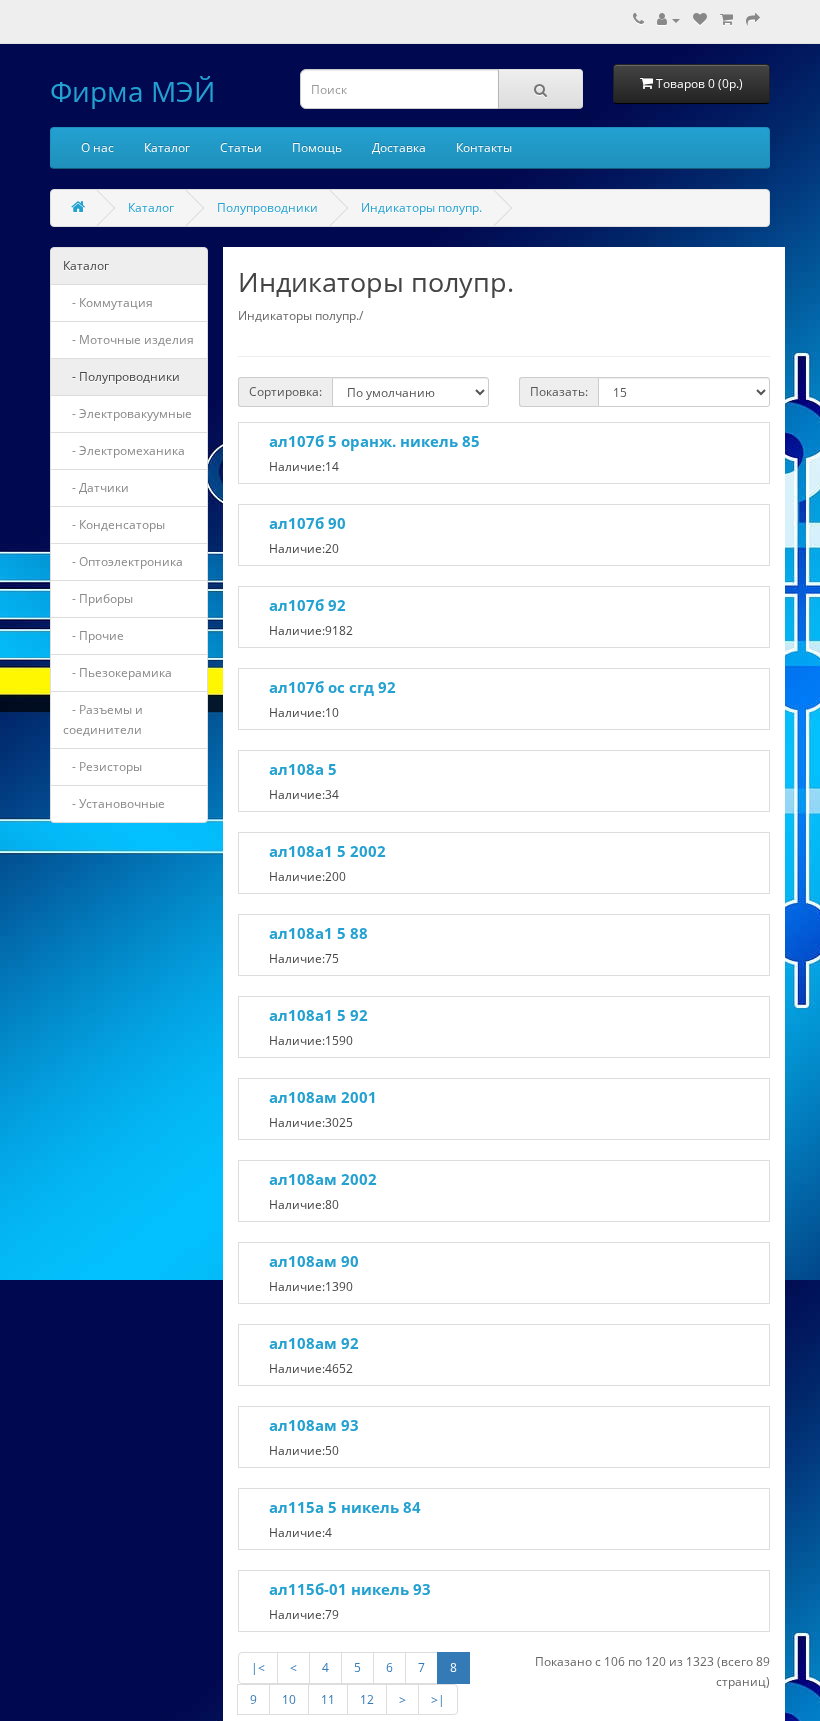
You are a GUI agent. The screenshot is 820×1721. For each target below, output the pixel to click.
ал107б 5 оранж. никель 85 (374, 441)
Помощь (317, 147)
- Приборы (98, 598)
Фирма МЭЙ (132, 91)
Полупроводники (267, 207)
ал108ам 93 (314, 1425)
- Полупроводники (121, 376)
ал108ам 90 (314, 1261)
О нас (97, 147)
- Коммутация (108, 302)
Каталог (167, 147)
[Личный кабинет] (668, 19)
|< (258, 1667)
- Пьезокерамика (117, 672)
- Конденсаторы (114, 524)
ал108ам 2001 (323, 1097)
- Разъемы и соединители (103, 719)
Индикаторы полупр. (421, 207)
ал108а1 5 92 (318, 1015)
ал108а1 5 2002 (327, 851)
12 (367, 1699)
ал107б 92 (307, 605)
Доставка (399, 147)
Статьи (241, 147)
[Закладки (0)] (700, 19)
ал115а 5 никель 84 (345, 1507)
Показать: (559, 391)
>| (438, 1699)
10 (289, 1699)
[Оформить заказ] (753, 19)
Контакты (484, 147)
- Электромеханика (124, 450)
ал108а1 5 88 (318, 933)
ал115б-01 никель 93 (350, 1589)
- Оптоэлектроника (123, 561)
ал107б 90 (307, 523)
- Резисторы (102, 766)
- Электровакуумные (127, 413)
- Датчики (96, 487)
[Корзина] (726, 19)
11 (328, 1699)
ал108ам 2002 (323, 1179)
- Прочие (93, 635)
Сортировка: (285, 391)
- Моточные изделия (128, 339)
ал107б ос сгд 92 (332, 687)
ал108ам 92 (314, 1343)
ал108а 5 (303, 769)
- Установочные (114, 803)
